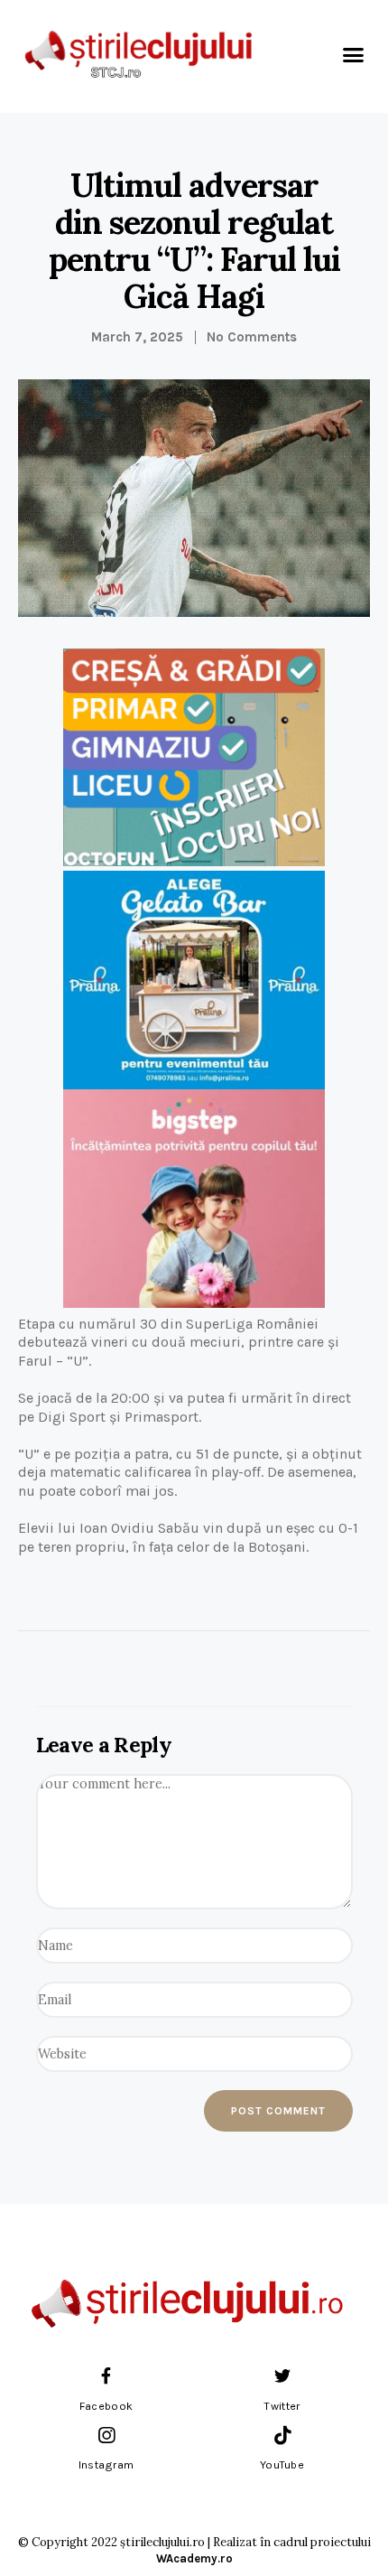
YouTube (282, 2465)
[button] (354, 54)
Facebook (106, 2406)
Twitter (282, 2406)
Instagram (106, 2465)
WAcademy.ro (194, 2558)
